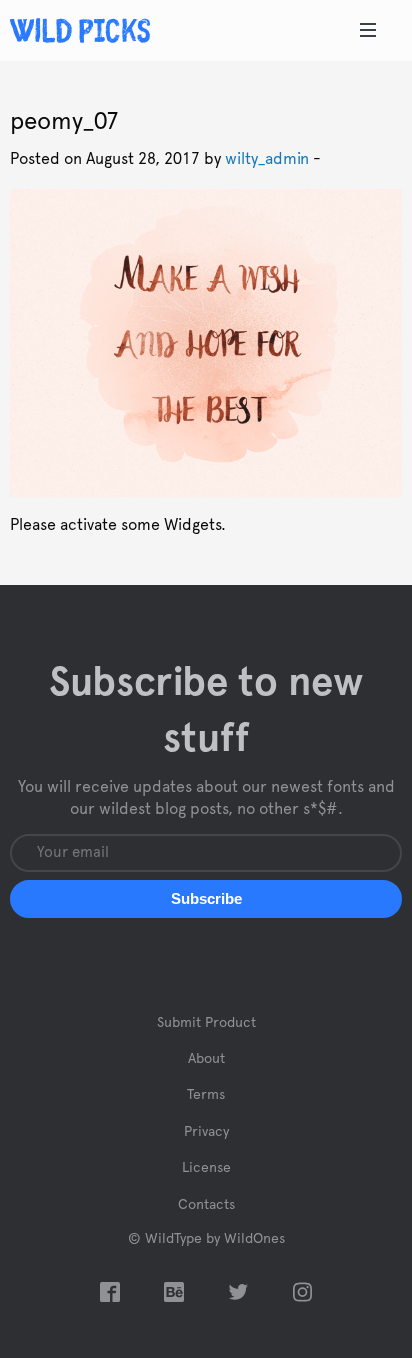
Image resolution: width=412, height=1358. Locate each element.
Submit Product (206, 1023)
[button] (206, 899)
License (206, 1168)
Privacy (206, 1132)
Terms (206, 1095)
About (206, 1059)
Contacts (206, 1205)
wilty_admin (267, 159)
